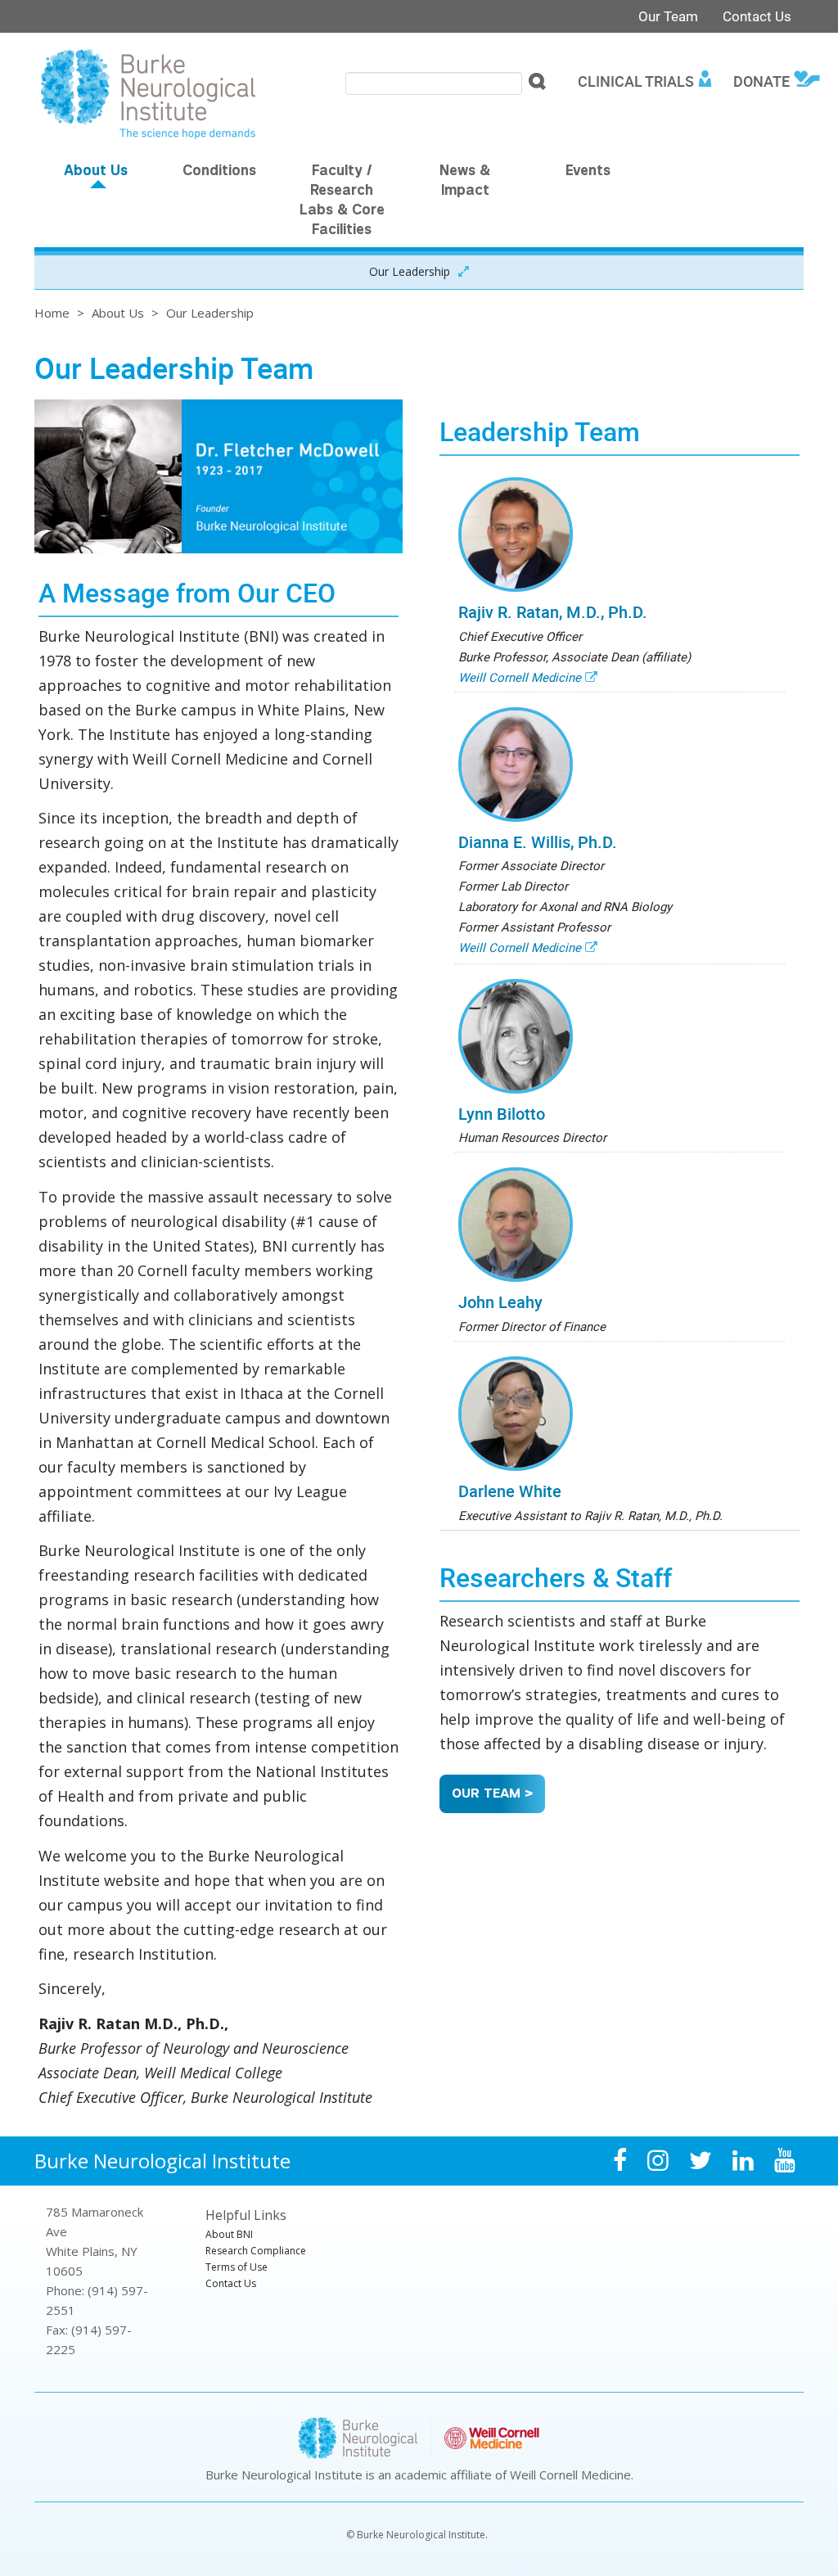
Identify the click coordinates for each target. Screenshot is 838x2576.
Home (52, 313)
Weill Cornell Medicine (520, 677)
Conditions (219, 172)
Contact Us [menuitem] (231, 2283)
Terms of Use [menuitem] (237, 2267)
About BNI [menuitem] (229, 2234)
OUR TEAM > (492, 1795)
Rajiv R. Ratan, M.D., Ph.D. (553, 612)
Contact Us (757, 16)
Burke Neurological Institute (162, 2161)
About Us (96, 172)
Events (588, 172)
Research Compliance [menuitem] (256, 2251)
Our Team (668, 16)
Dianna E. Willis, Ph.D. (538, 842)
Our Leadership (410, 271)
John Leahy (500, 1302)
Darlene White (510, 1491)
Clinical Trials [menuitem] (636, 81)
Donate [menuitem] (761, 81)
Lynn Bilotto (502, 1114)
